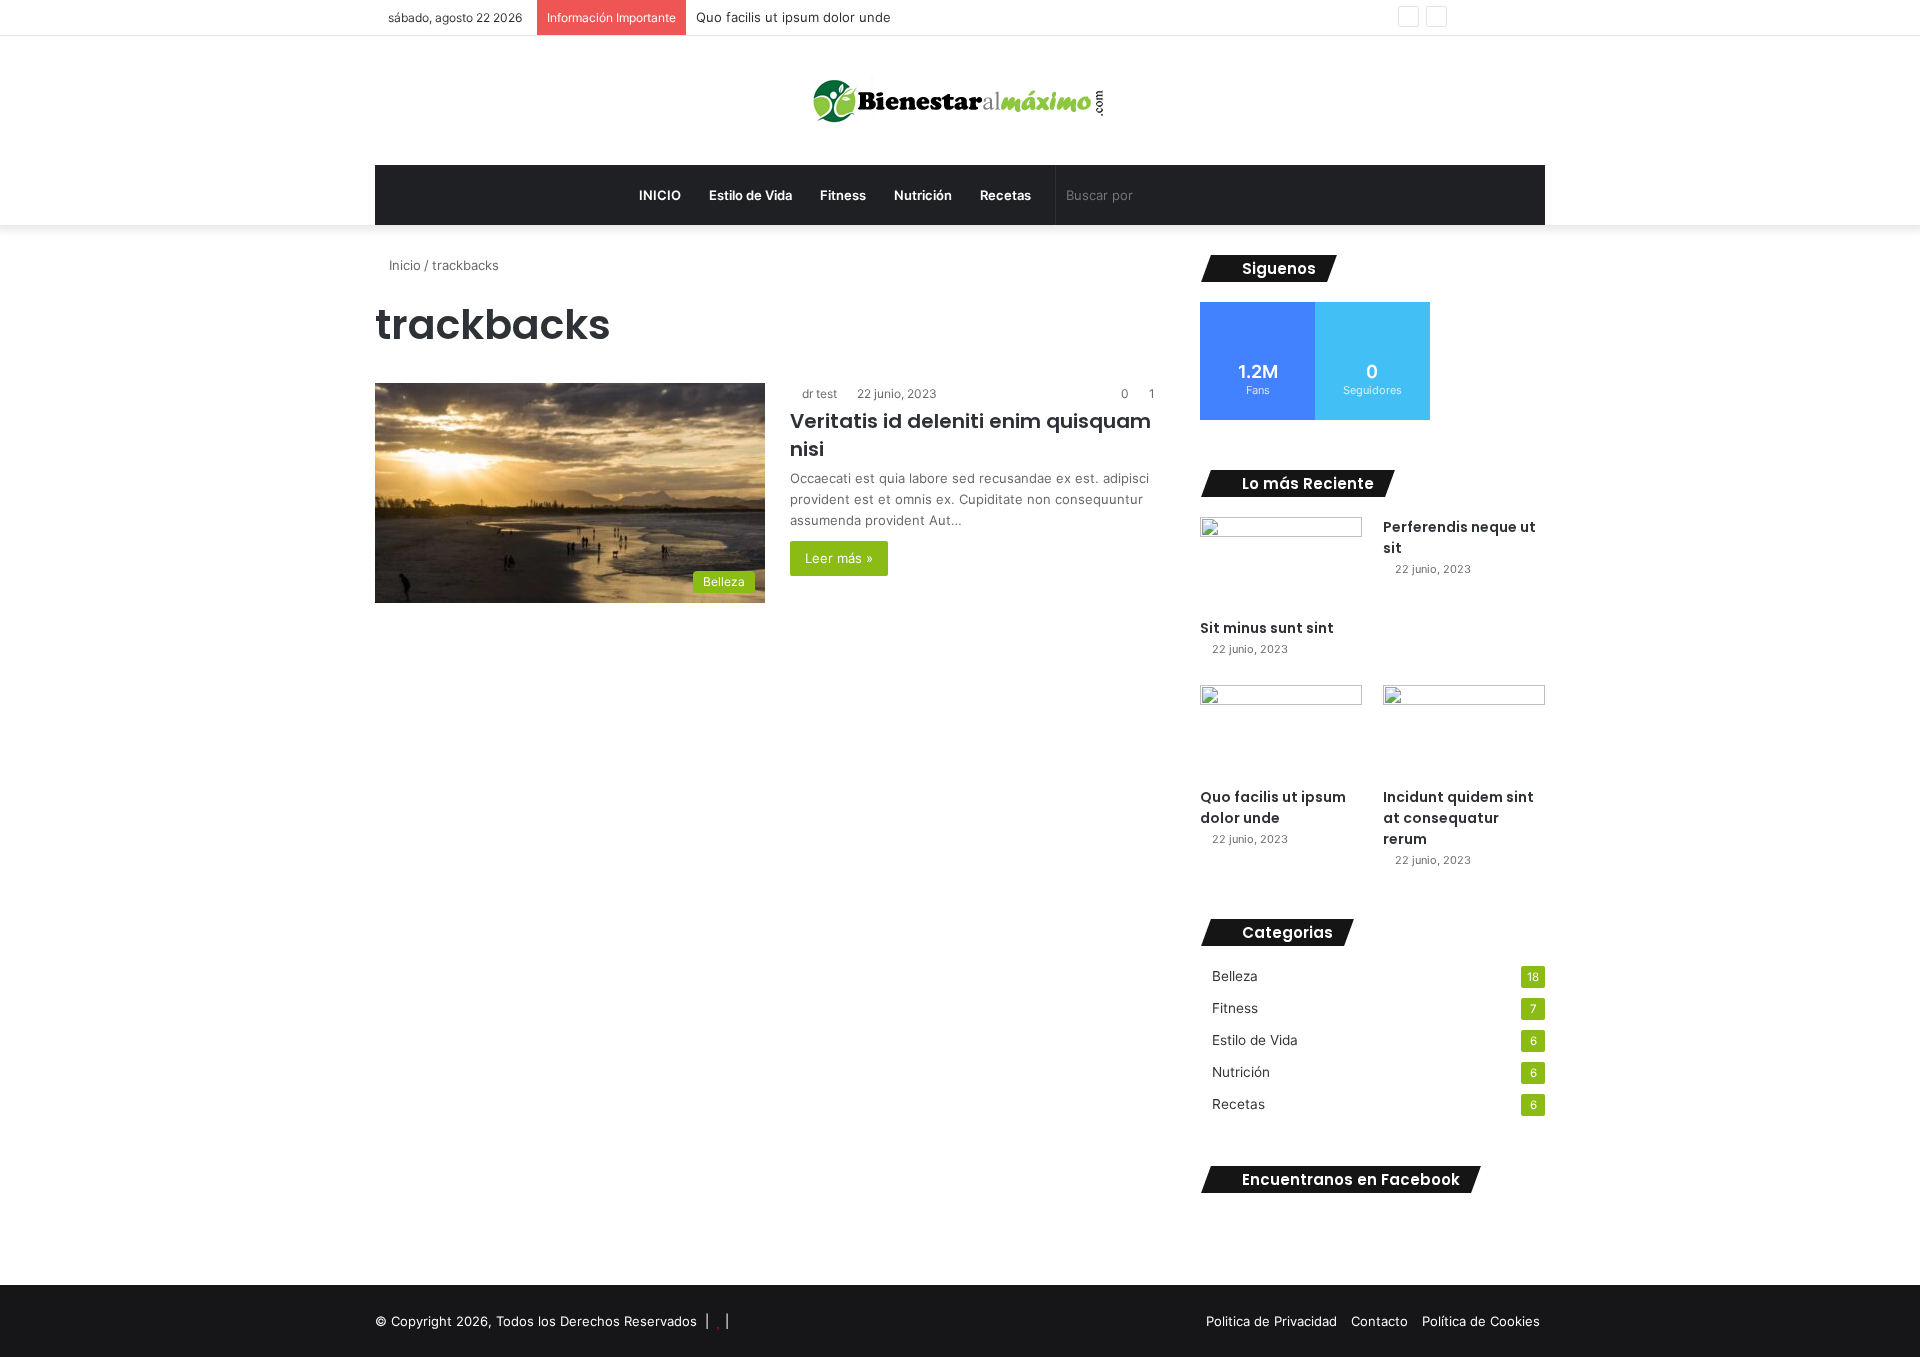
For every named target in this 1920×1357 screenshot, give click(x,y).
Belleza (1235, 976)
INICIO (660, 195)
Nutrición (923, 195)
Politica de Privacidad (1271, 1321)
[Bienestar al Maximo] (960, 100)
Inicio (403, 265)
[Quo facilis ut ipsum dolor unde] (1281, 730)
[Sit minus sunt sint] (1281, 562)
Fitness (843, 195)
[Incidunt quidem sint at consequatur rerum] (1464, 730)
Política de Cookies (1481, 1321)
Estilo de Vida (750, 195)
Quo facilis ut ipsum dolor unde (793, 17)
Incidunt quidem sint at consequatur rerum (1458, 818)
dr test (819, 393)
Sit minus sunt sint (1267, 628)
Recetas (1005, 195)
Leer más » (839, 558)
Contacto (1379, 1321)
